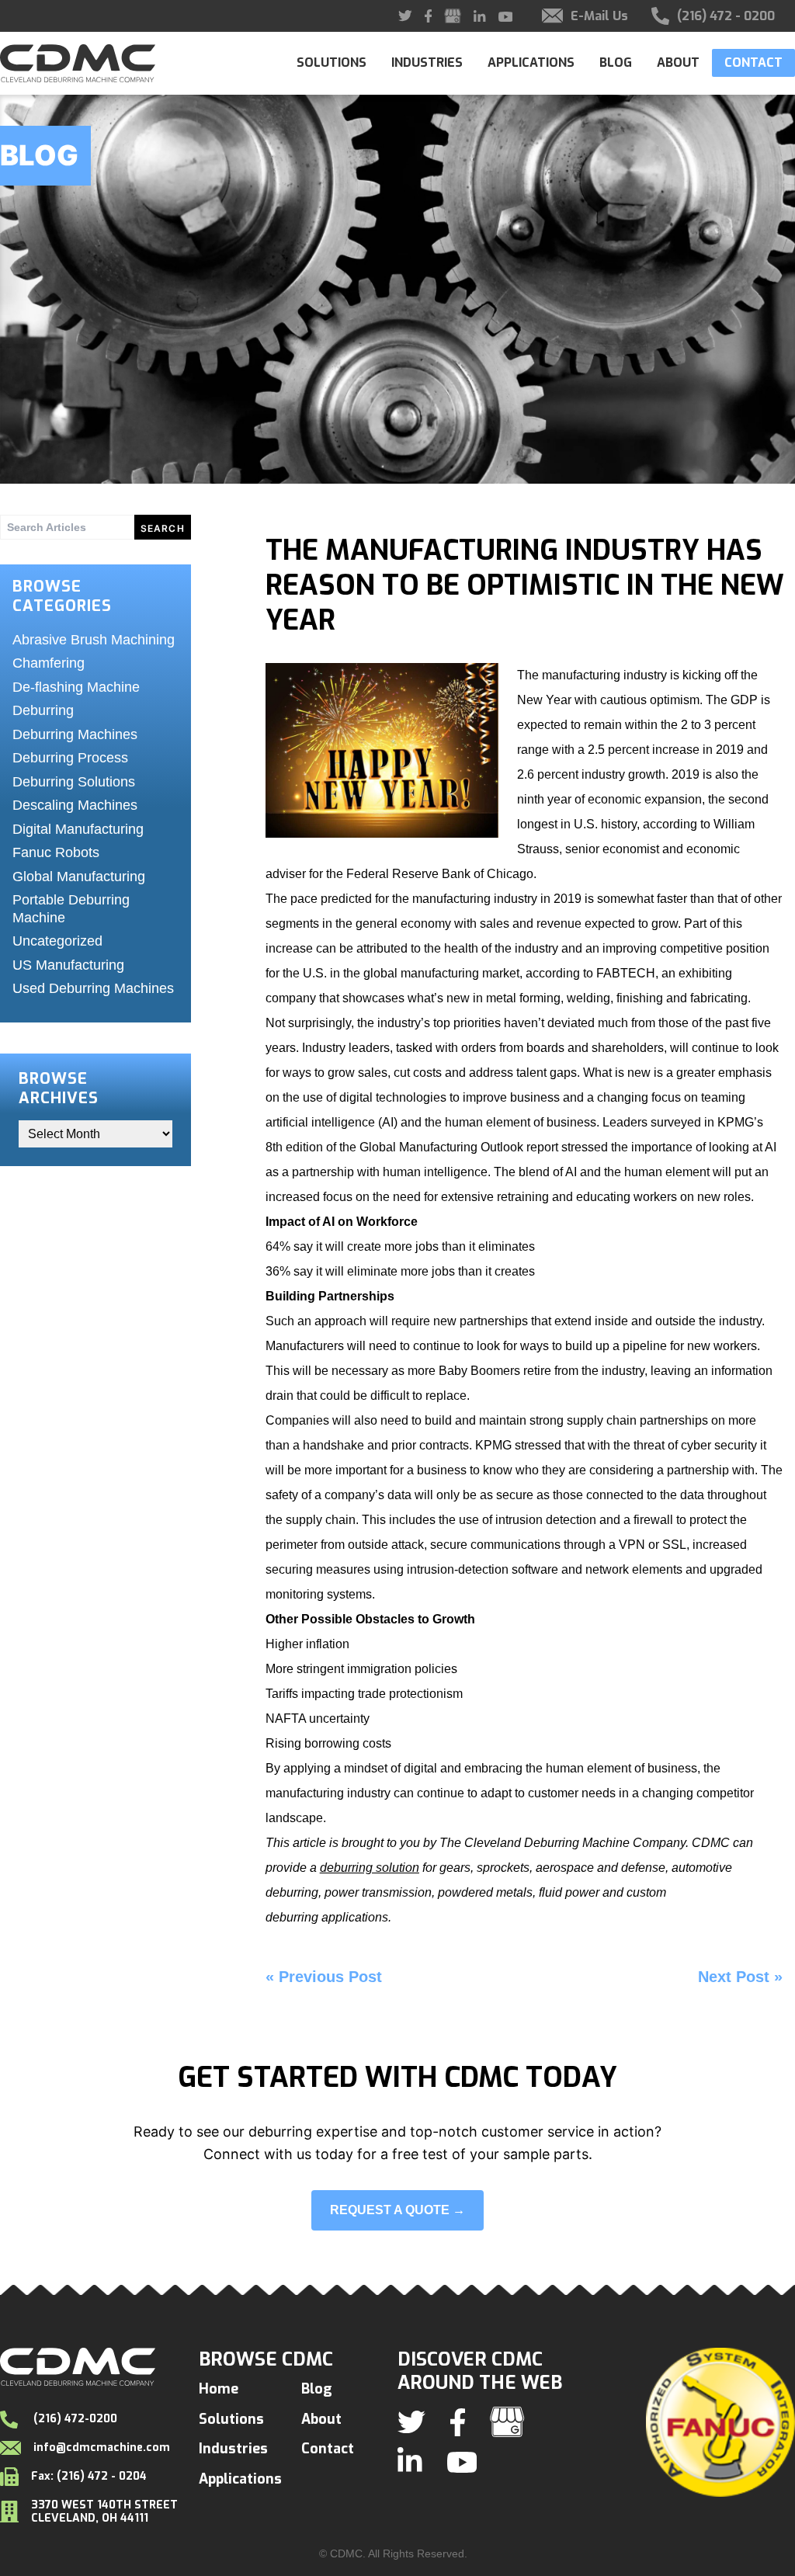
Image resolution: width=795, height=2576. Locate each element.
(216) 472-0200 (74, 2419)
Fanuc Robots (56, 852)
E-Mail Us (599, 16)
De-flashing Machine (76, 687)
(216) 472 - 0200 (726, 16)
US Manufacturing (68, 965)
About (678, 63)
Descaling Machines (75, 805)
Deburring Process (70, 758)
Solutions (332, 63)
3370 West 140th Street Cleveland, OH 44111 (104, 2512)
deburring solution (370, 1868)
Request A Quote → (397, 2210)
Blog (616, 63)
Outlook (500, 1147)
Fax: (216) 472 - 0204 (89, 2476)
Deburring (43, 710)
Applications (531, 63)
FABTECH (626, 973)
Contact (753, 62)
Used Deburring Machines (93, 988)
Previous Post (330, 1977)
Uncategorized (57, 941)
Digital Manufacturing (78, 829)
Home (219, 2389)
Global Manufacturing (79, 877)
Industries (427, 63)
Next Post (734, 1977)
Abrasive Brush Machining (94, 640)
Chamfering (49, 663)
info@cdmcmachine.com (102, 2448)
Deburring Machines (75, 734)
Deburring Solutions (74, 782)
